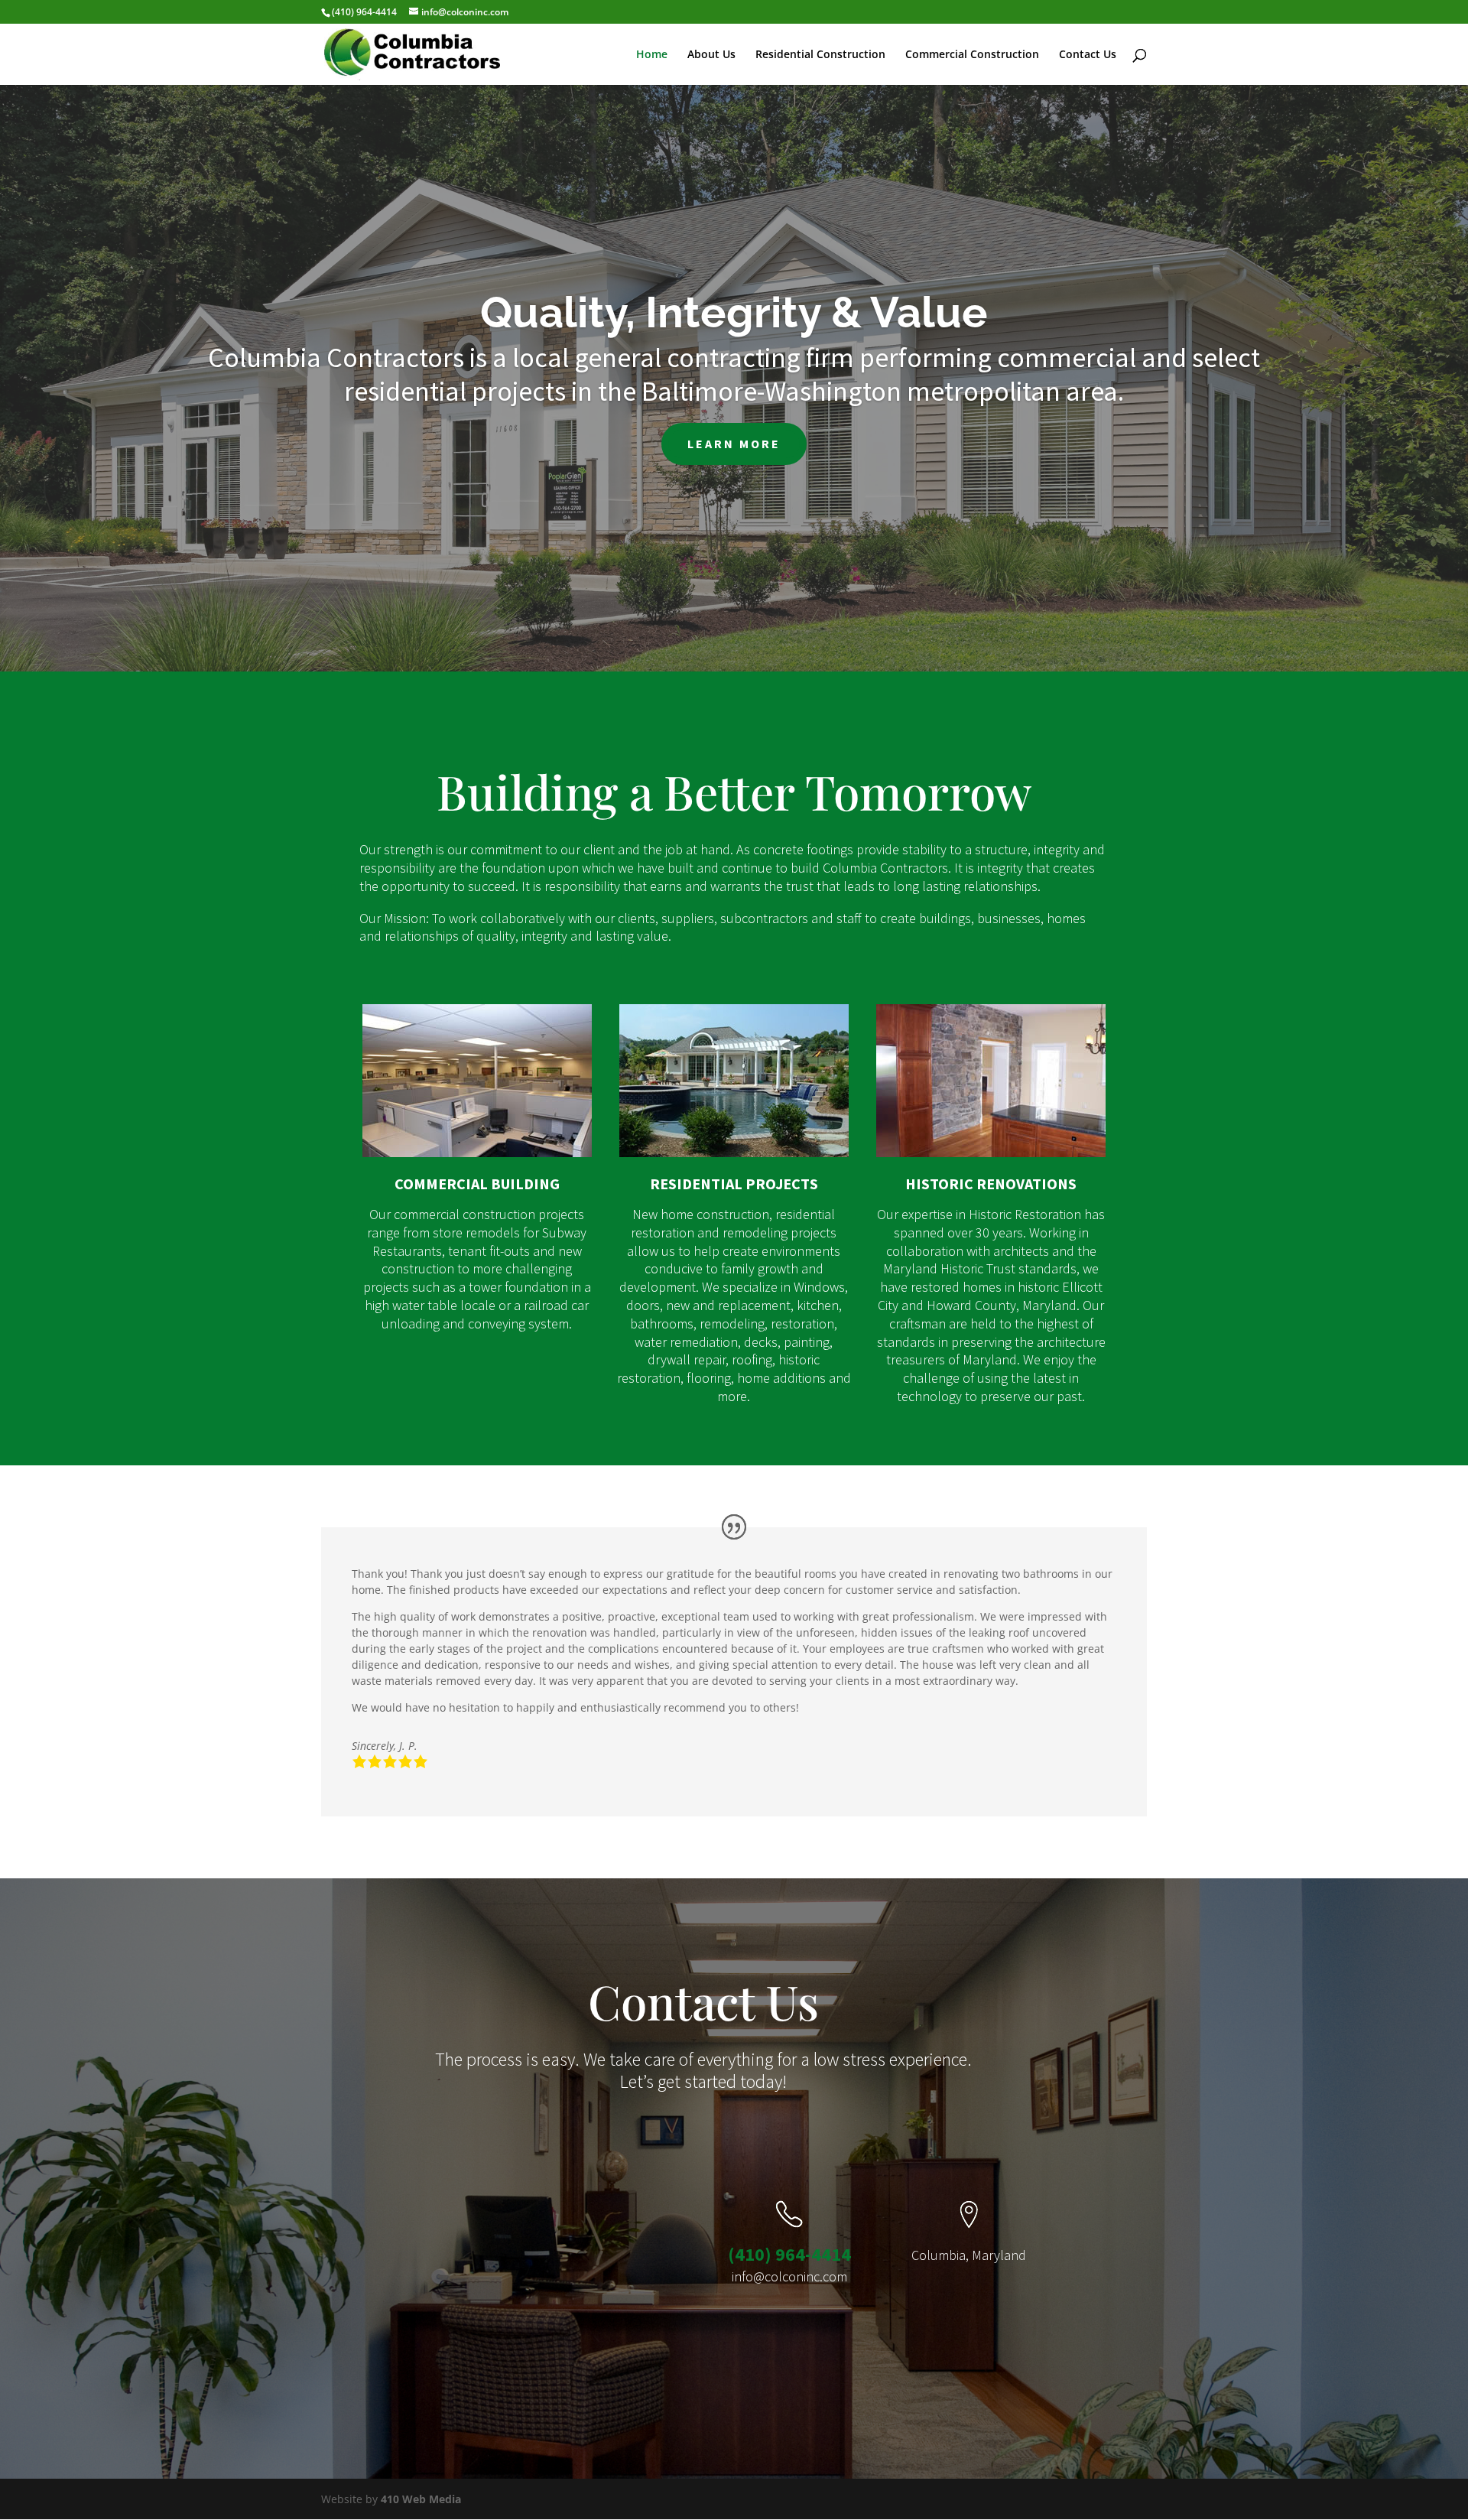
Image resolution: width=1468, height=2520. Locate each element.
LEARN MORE (734, 444)
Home (652, 55)
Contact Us (1088, 55)
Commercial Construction (972, 55)
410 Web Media (421, 2499)
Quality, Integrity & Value (734, 312)
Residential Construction (820, 55)
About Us (711, 55)
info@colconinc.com (789, 2276)
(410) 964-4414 (789, 2254)
